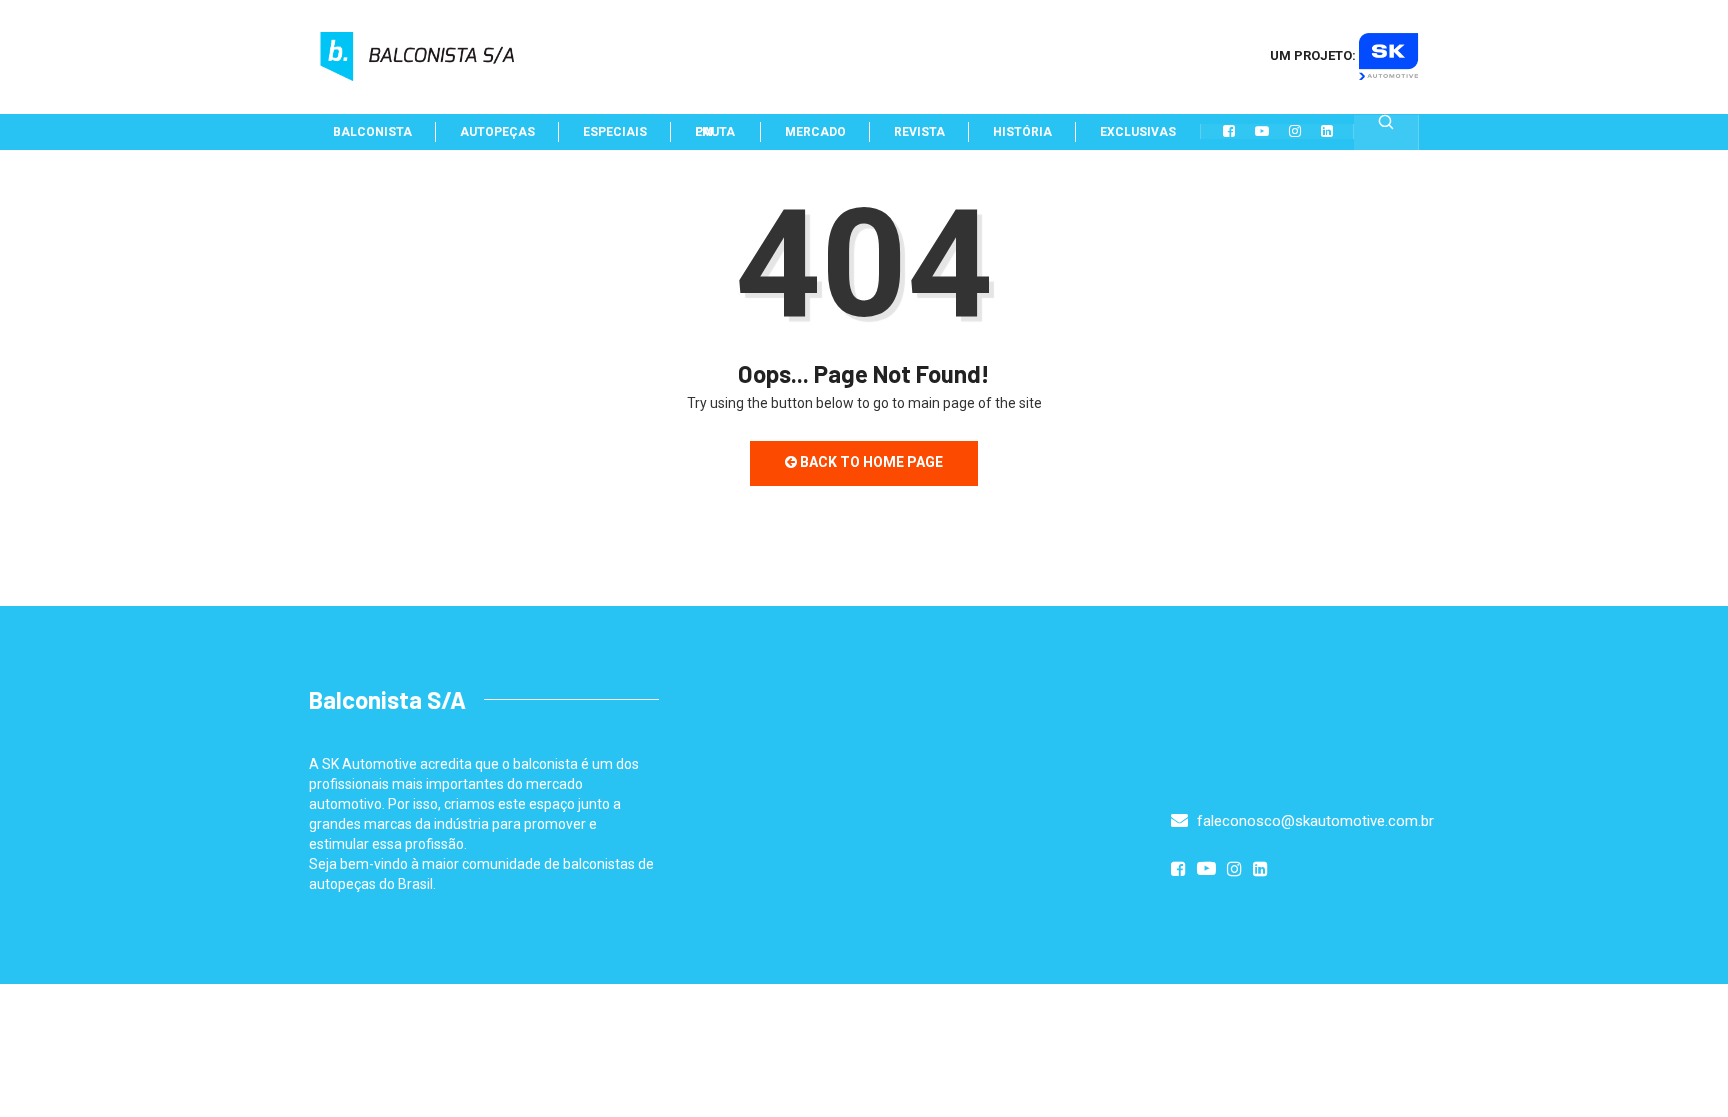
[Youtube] (1262, 131)
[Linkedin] (1327, 131)
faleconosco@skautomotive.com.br (1313, 821)
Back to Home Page (870, 462)
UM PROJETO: (1314, 55)
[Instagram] (1295, 131)
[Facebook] (1229, 131)
